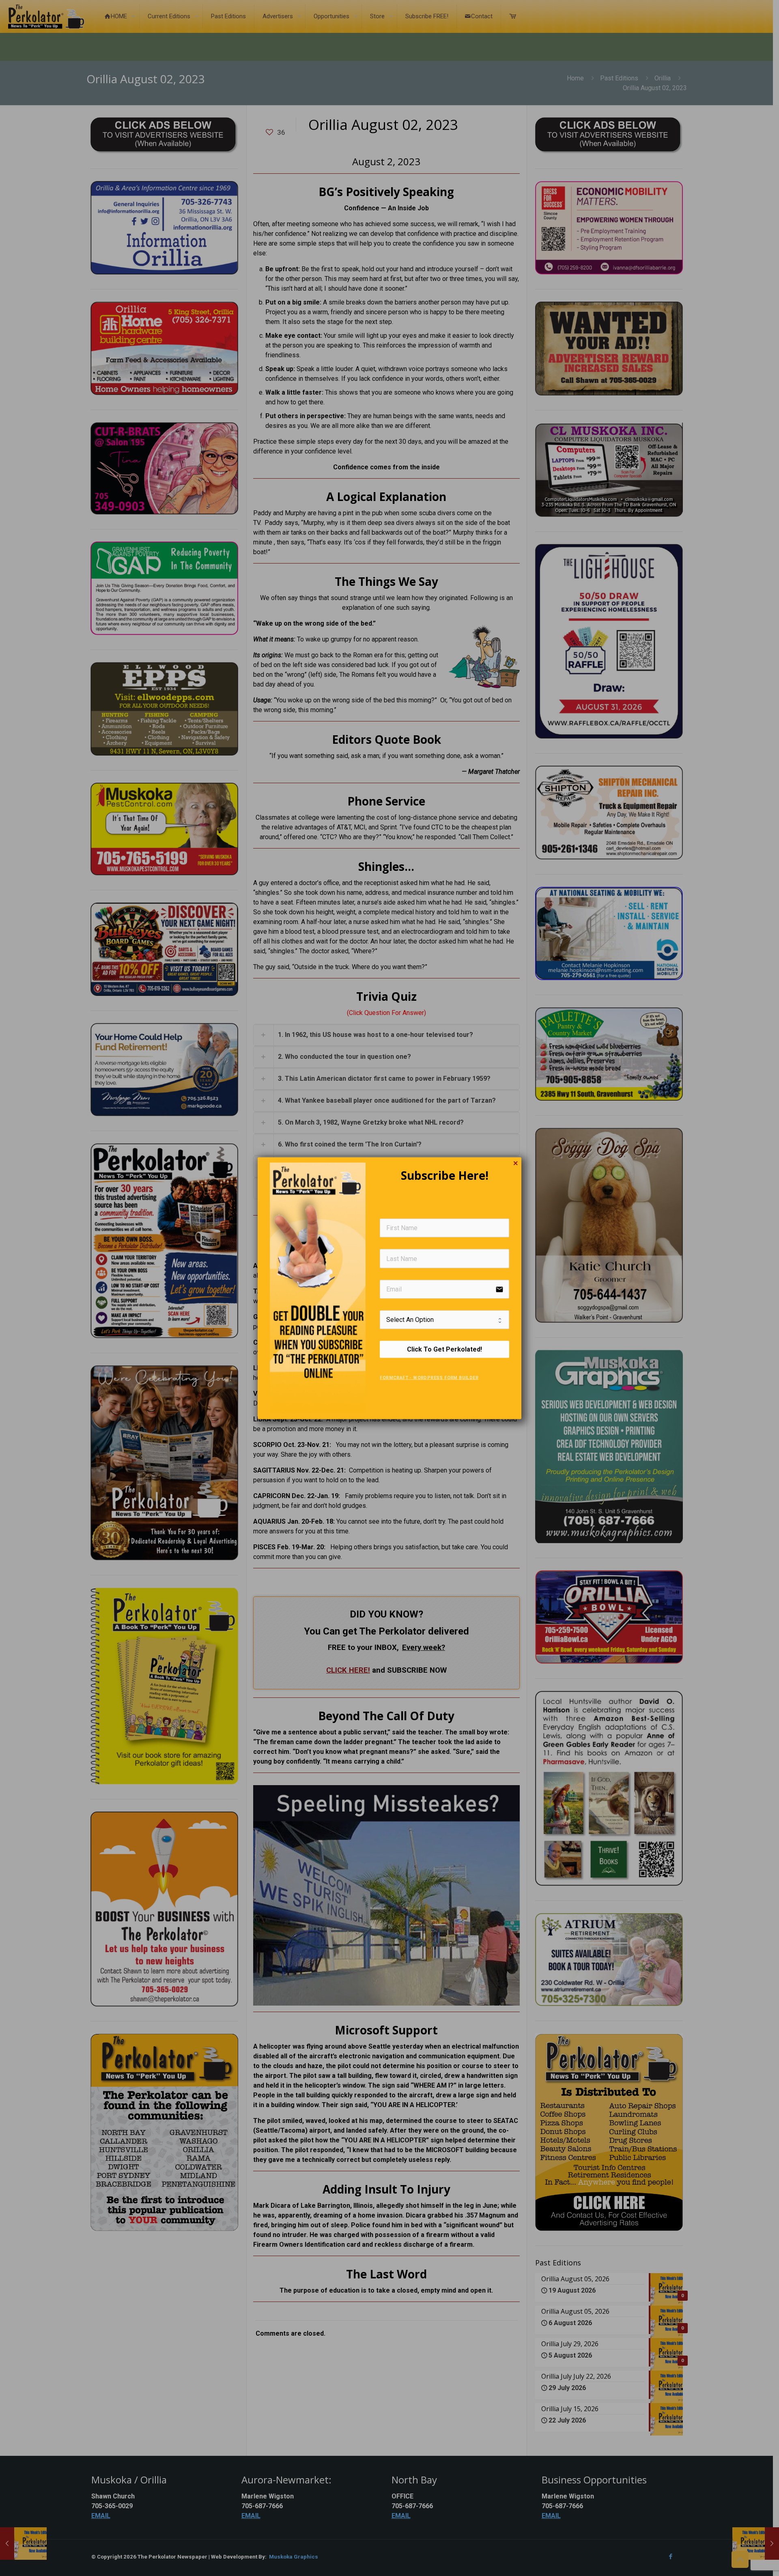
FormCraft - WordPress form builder (429, 1378)
